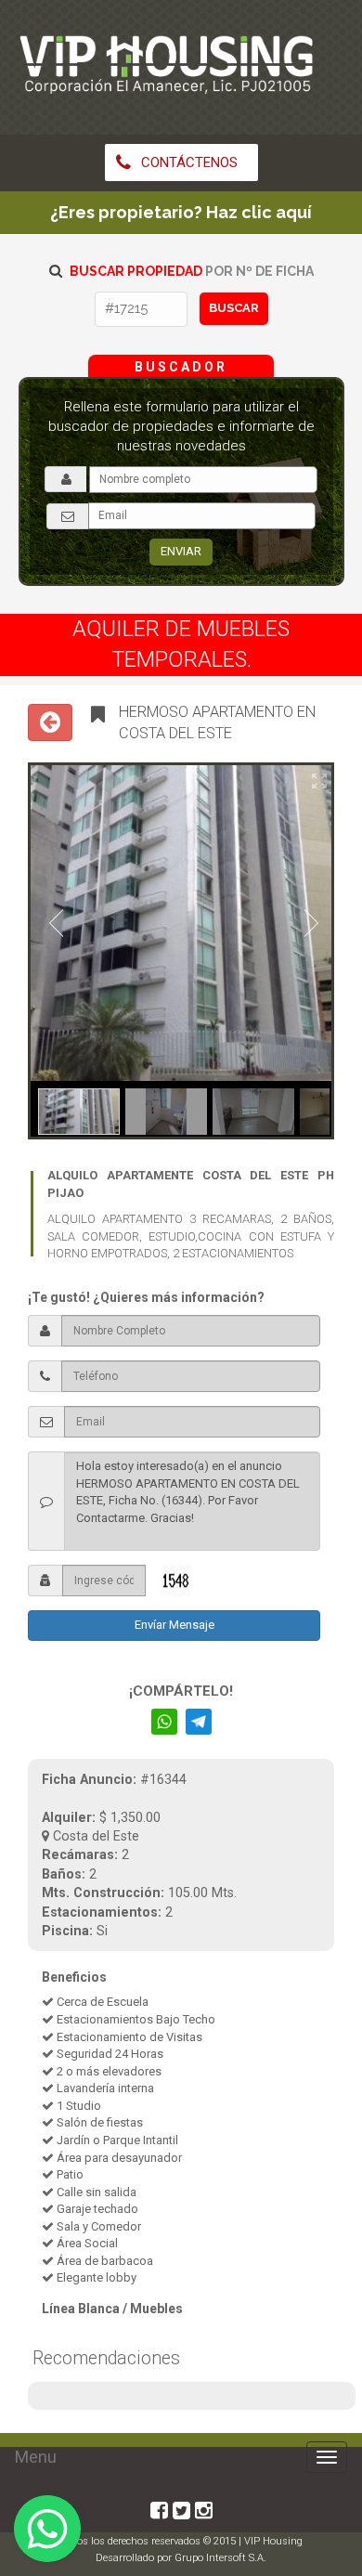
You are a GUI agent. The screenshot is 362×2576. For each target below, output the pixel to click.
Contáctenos (187, 163)
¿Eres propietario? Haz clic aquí (181, 212)
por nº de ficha (192, 271)
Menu (36, 2457)
